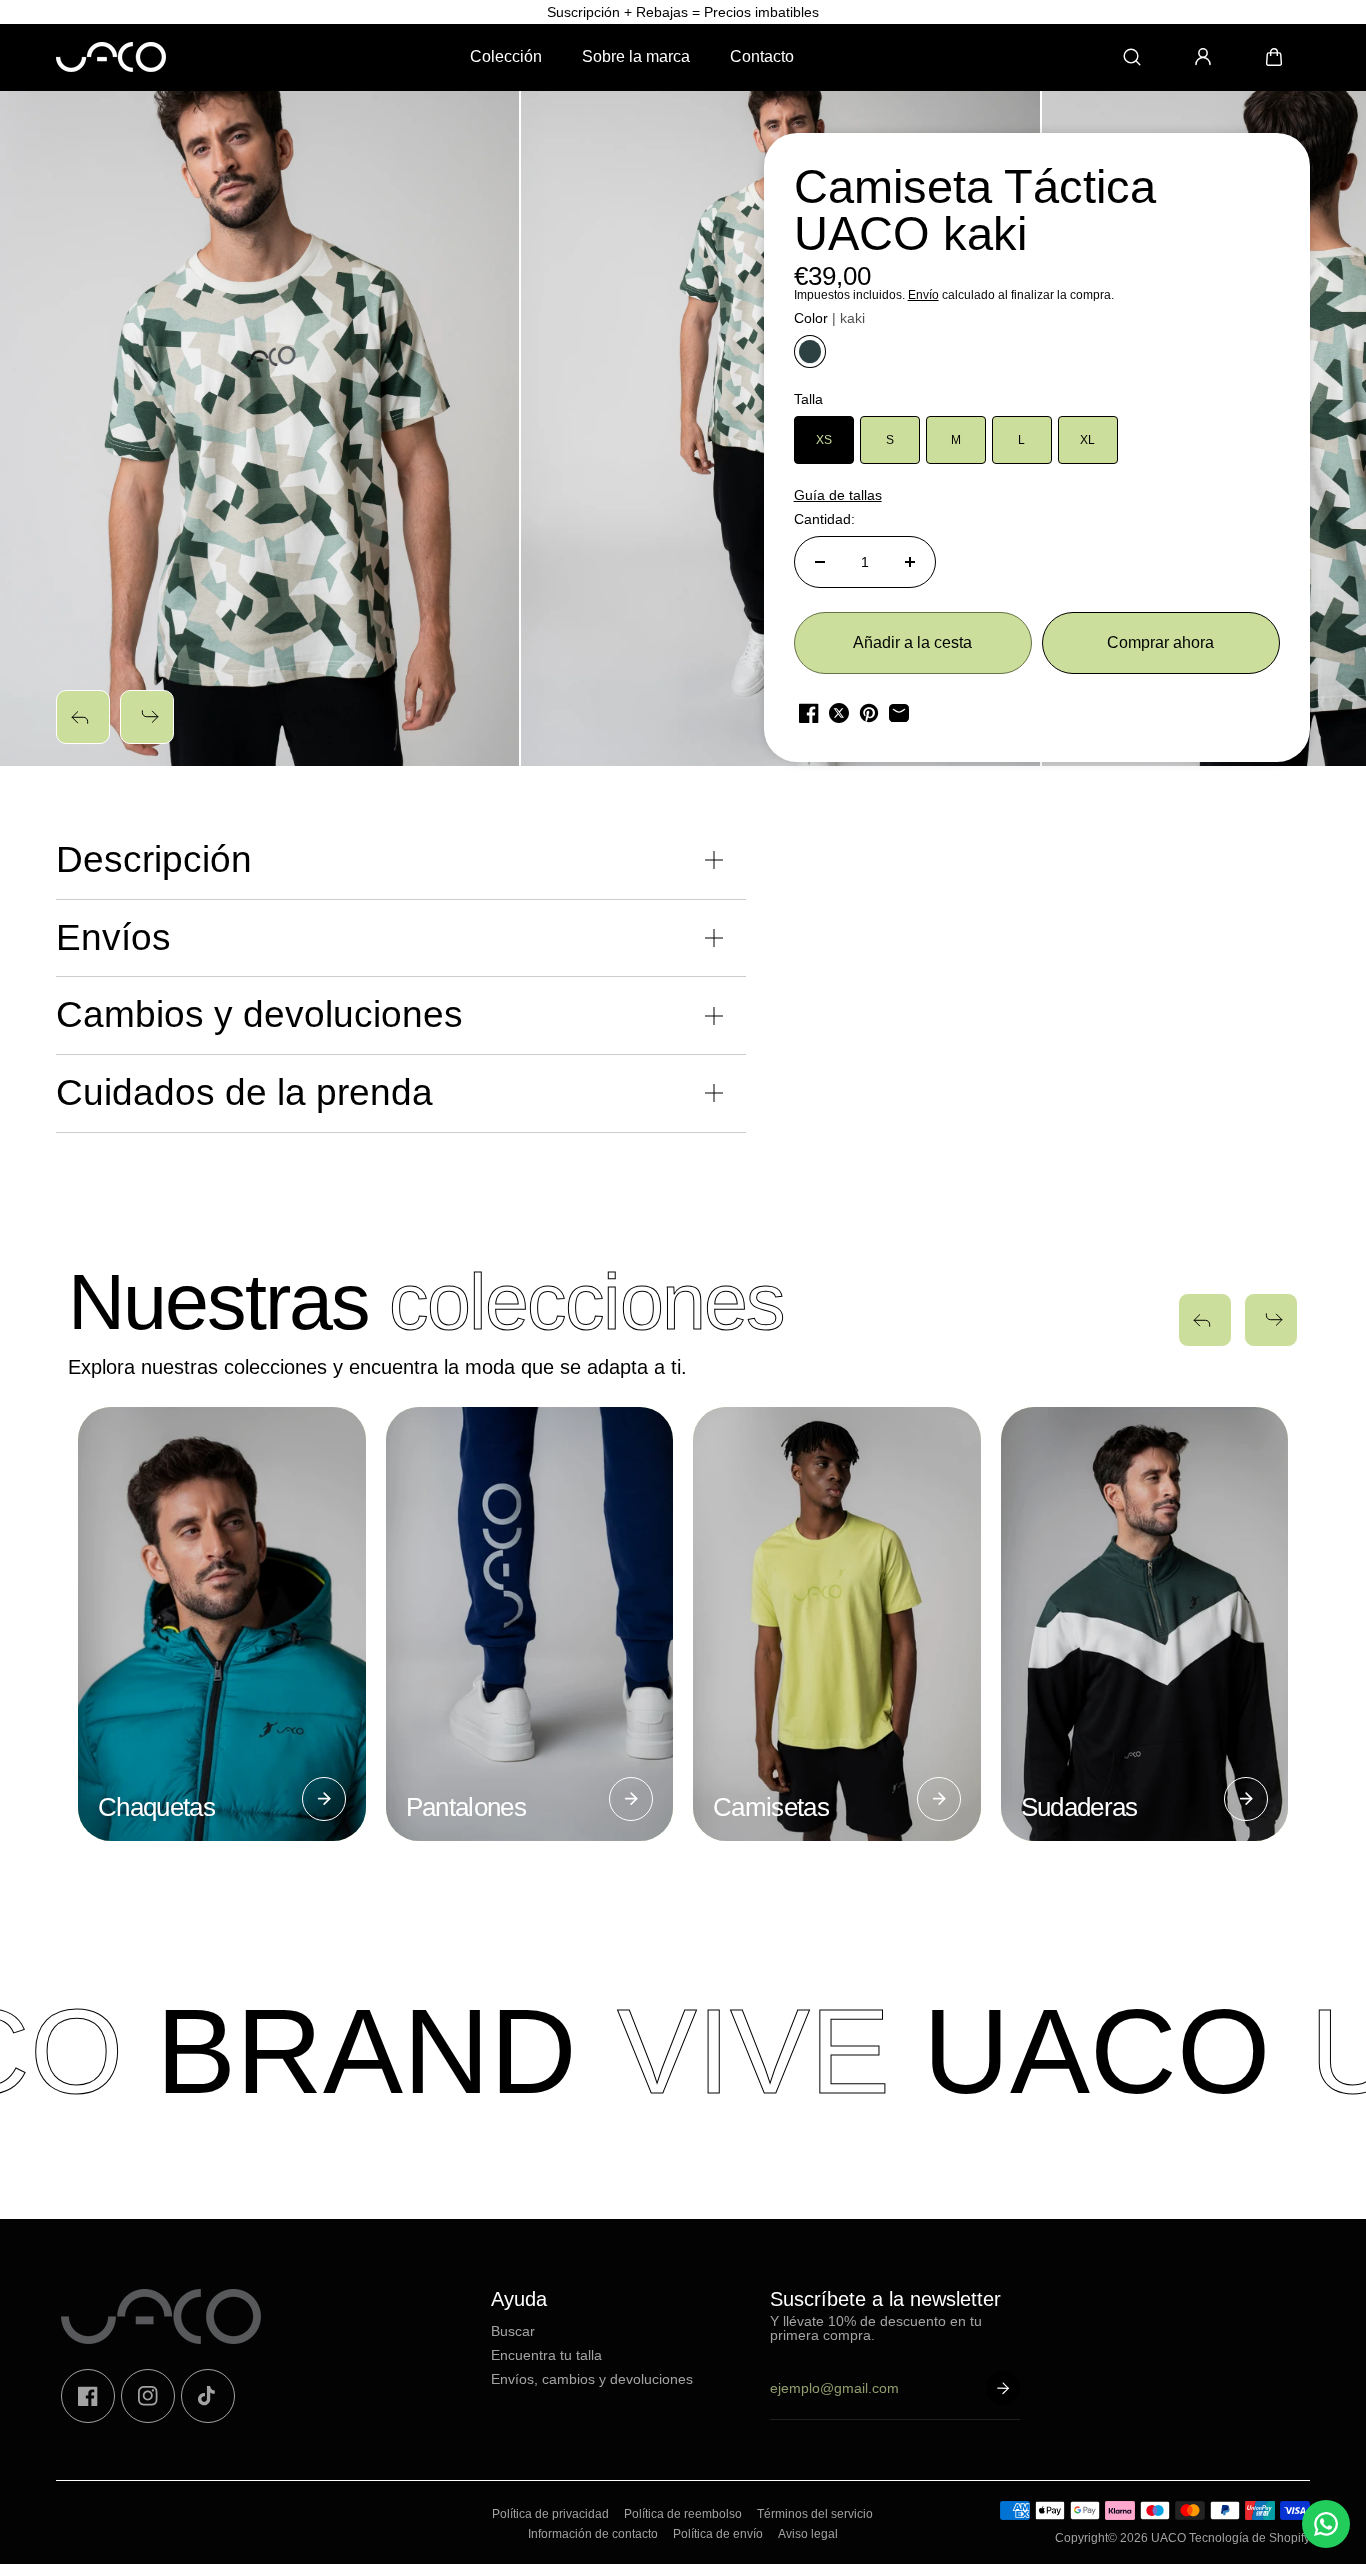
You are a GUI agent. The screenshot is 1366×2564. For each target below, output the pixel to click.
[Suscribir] (1003, 2388)
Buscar (513, 2331)
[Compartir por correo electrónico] (899, 713)
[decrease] (820, 562)
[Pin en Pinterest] (869, 713)
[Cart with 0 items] (1274, 57)
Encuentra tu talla (546, 2355)
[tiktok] (208, 2396)
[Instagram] (148, 2396)
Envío (923, 295)
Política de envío (718, 2534)
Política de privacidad (550, 2514)
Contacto (762, 56)
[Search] (1132, 57)
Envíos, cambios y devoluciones (592, 2379)
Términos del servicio (815, 2514)
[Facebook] (88, 2396)
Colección (506, 56)
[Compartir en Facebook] (809, 713)
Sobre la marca (636, 56)
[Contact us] (1326, 2524)
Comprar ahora (1160, 642)
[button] (1274, 57)
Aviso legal (808, 2534)
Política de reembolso (683, 2514)
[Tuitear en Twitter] (839, 713)
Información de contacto (593, 2534)
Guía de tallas (838, 495)
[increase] (910, 562)
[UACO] (111, 57)
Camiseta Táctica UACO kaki (975, 211)
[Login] (1203, 57)
